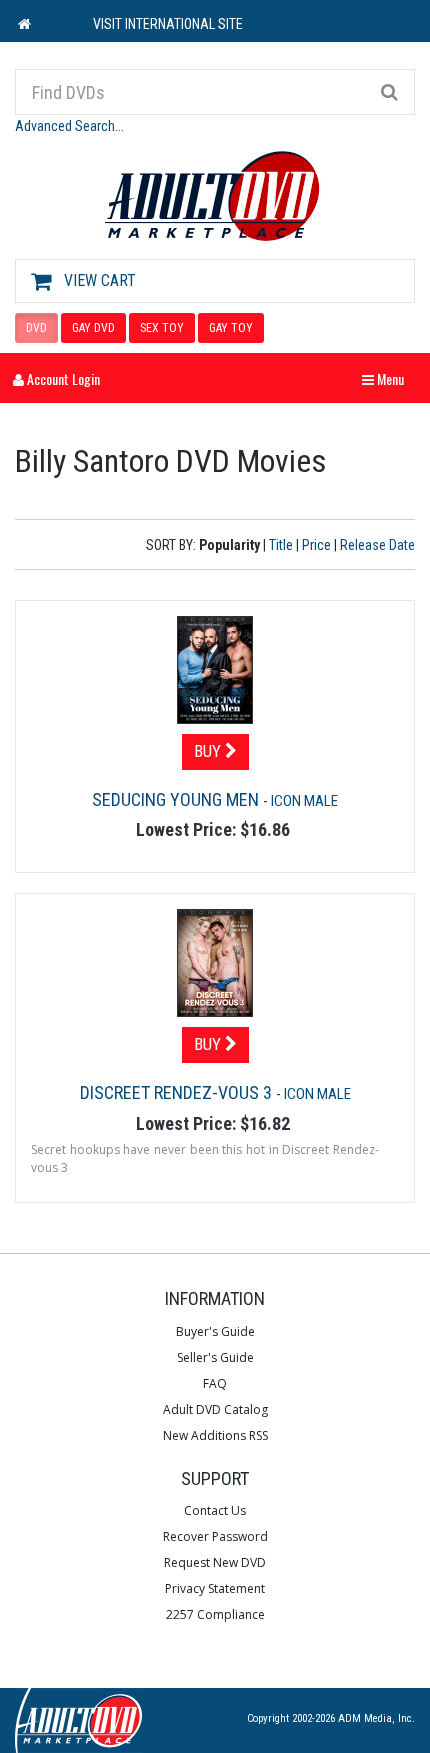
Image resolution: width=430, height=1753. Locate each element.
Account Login (62, 378)
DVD (36, 328)
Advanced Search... (69, 126)
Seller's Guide (215, 1357)
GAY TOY (231, 328)
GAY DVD (93, 328)
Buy (209, 751)
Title (281, 545)
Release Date (377, 545)
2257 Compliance (215, 1614)
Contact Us (215, 1510)
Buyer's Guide (215, 1331)
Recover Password (215, 1536)
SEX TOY (162, 328)
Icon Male (304, 801)
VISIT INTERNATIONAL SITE (168, 24)
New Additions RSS (215, 1435)
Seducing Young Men (177, 799)
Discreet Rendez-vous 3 (178, 1092)
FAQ (215, 1383)
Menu (388, 378)
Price (316, 545)
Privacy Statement (215, 1588)
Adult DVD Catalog (215, 1409)
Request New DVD (215, 1562)
